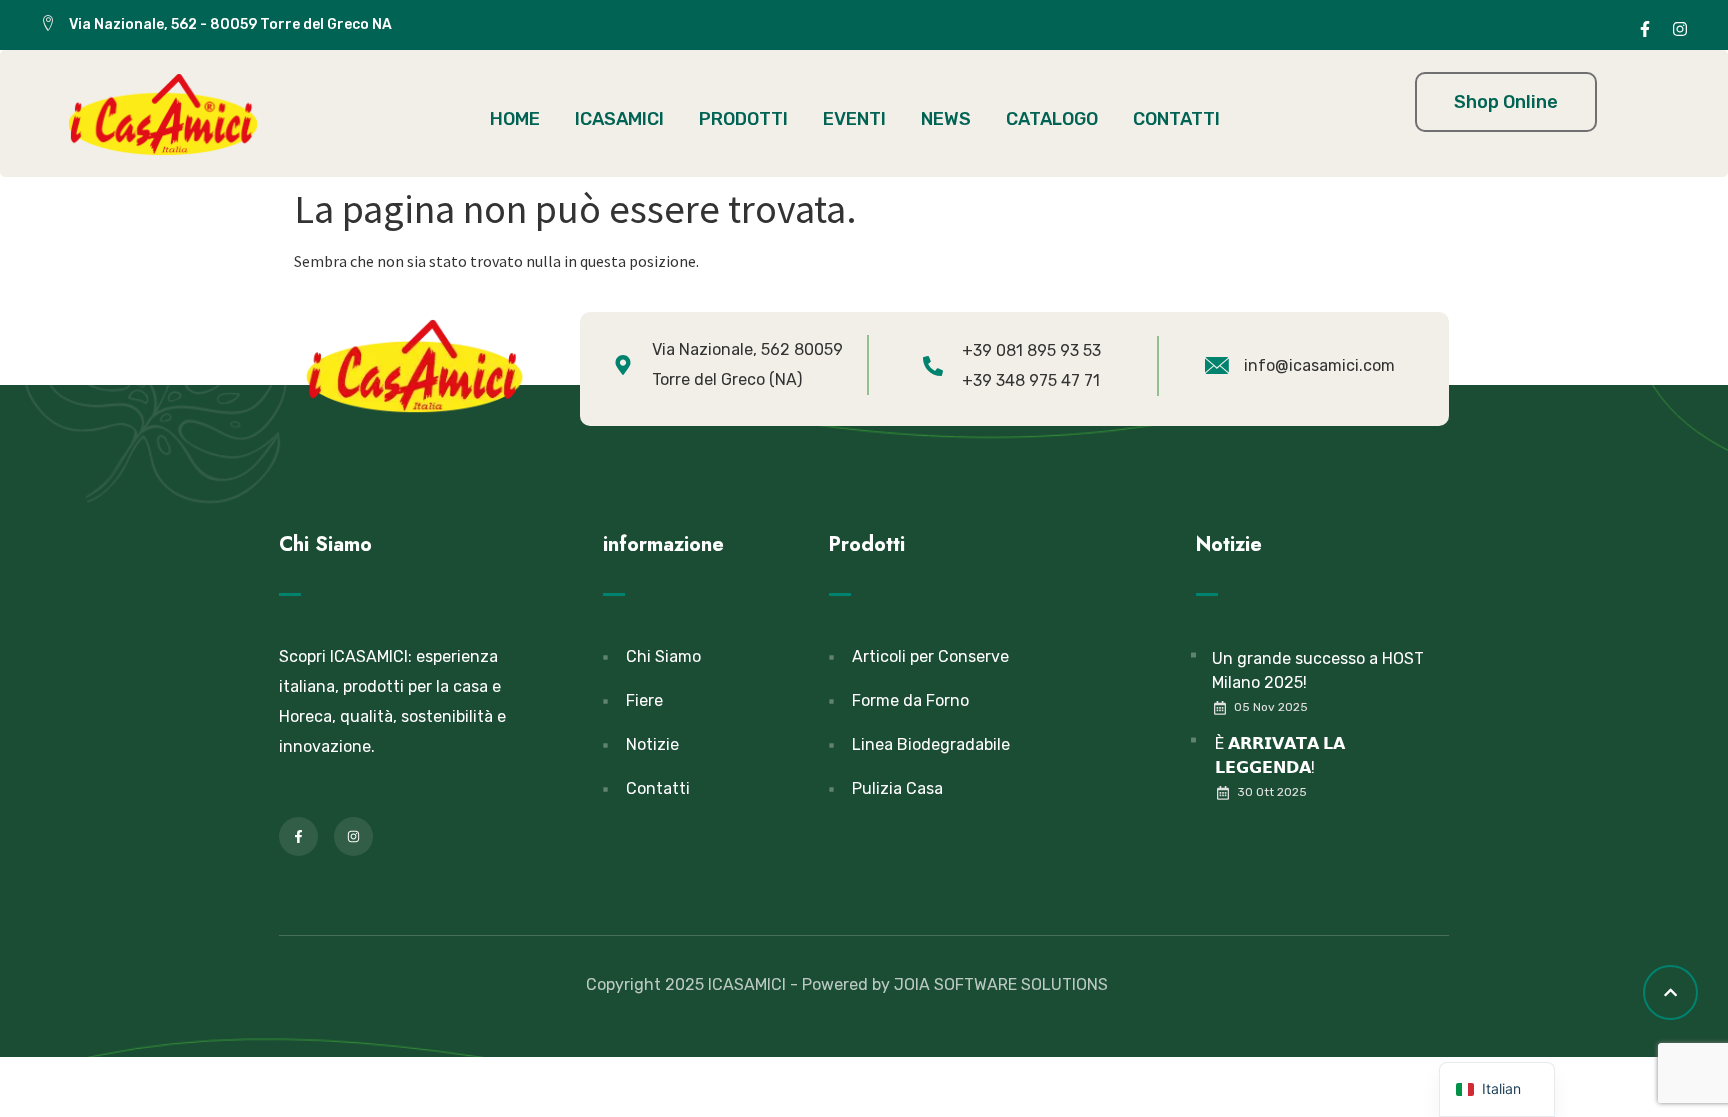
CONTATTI (1176, 119)
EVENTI (854, 119)
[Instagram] (1680, 29)
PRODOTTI (743, 119)
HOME (515, 119)
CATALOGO (1052, 119)
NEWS (946, 119)
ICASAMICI (619, 119)
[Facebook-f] (1645, 29)
